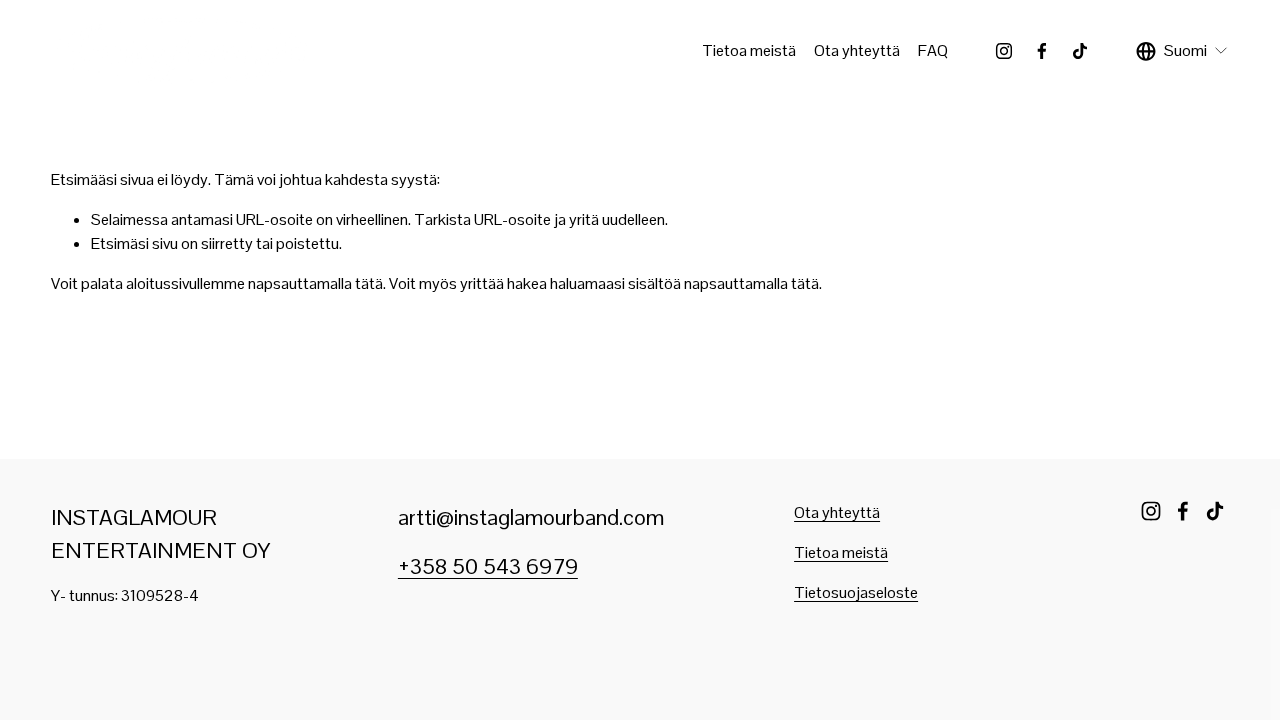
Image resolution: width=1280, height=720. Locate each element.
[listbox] (1182, 50)
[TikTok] (1080, 51)
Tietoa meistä (749, 50)
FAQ (933, 50)
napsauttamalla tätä (315, 283)
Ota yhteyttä (857, 50)
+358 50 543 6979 (488, 566)
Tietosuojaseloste (856, 592)
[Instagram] (1004, 51)
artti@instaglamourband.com (531, 517)
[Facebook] (1042, 51)
